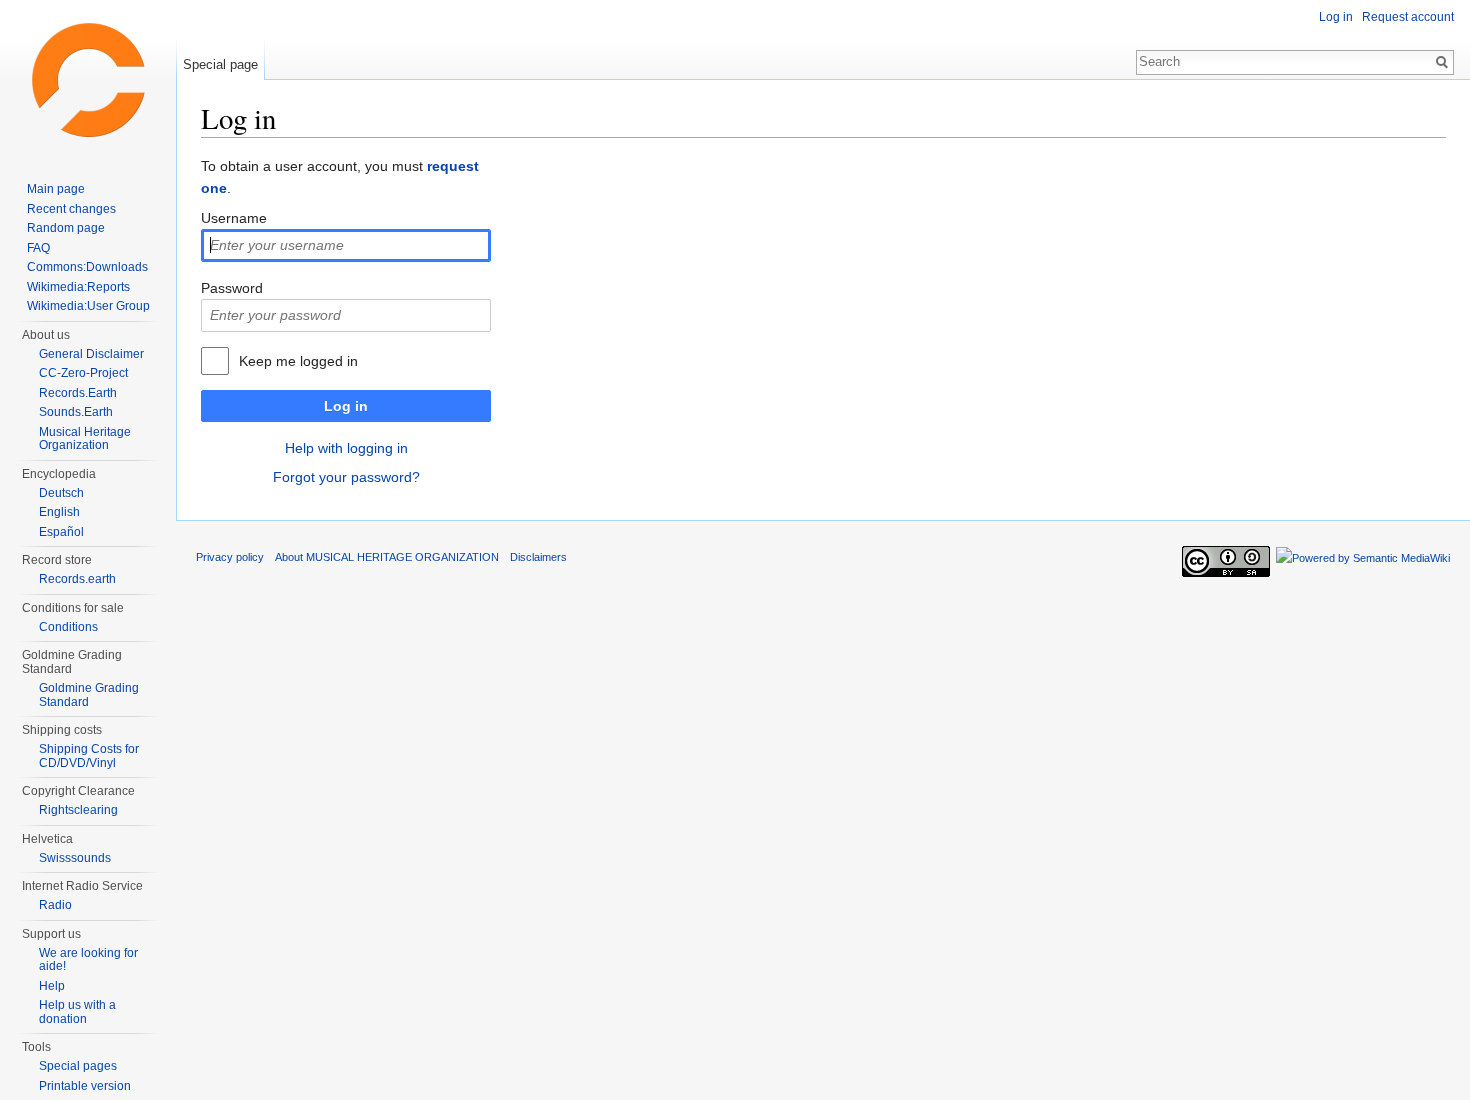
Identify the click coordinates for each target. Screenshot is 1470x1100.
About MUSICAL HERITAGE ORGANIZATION (387, 557)
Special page (220, 64)
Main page (56, 189)
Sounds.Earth (76, 412)
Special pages (78, 1066)
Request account (1408, 17)
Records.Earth (78, 393)
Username (234, 218)
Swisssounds (75, 858)
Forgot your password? (346, 477)
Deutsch (61, 493)
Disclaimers (538, 557)
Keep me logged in (298, 361)
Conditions (68, 627)
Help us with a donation (77, 1012)
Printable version (85, 1086)
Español (61, 532)
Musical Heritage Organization (85, 439)
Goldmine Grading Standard (89, 695)
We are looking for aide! (88, 960)
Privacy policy (230, 557)
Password (232, 288)
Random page (66, 228)
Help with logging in (346, 448)
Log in (346, 406)
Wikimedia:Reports (78, 287)
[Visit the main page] (88, 80)
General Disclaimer (91, 354)
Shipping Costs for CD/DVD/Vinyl (89, 756)
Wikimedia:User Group (88, 306)
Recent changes (71, 209)
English (59, 512)
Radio (55, 905)
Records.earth (77, 579)
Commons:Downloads (87, 267)
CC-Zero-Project (83, 373)
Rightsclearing (78, 810)
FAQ (38, 248)
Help (52, 986)
